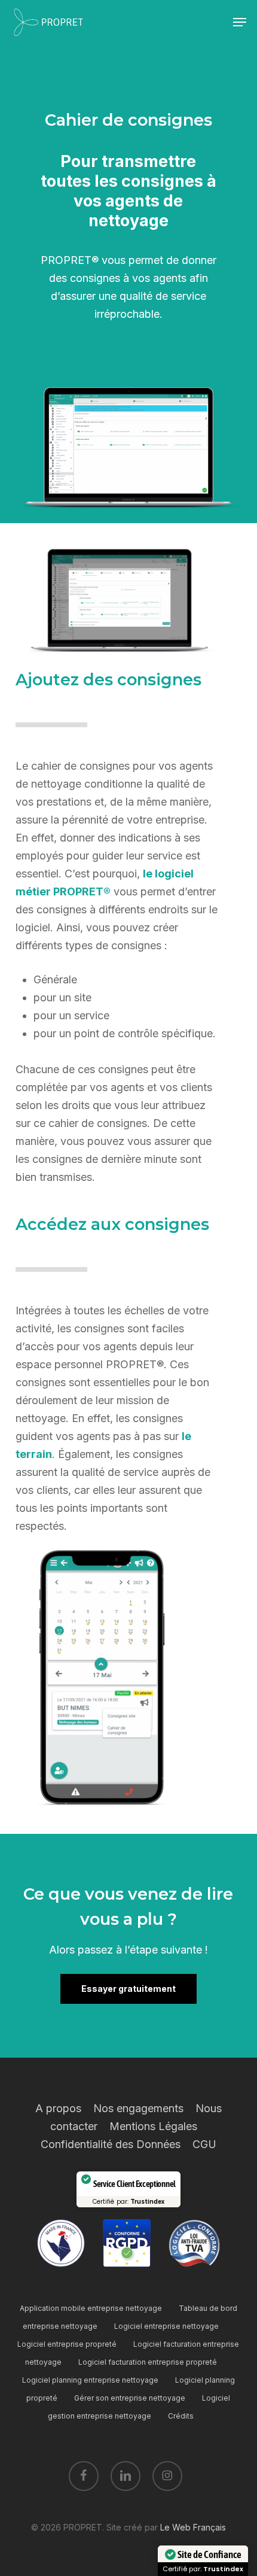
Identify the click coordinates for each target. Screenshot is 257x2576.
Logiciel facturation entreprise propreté (148, 2362)
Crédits (181, 2416)
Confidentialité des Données (111, 2144)
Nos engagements (138, 2108)
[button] (240, 22)
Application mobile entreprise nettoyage (91, 2308)
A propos (58, 2108)
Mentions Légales (153, 2126)
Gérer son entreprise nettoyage (130, 2398)
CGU (204, 2144)
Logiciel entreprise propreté (67, 2344)
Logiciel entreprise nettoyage (166, 2326)
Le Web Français (193, 2527)
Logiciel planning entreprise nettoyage (90, 2380)
